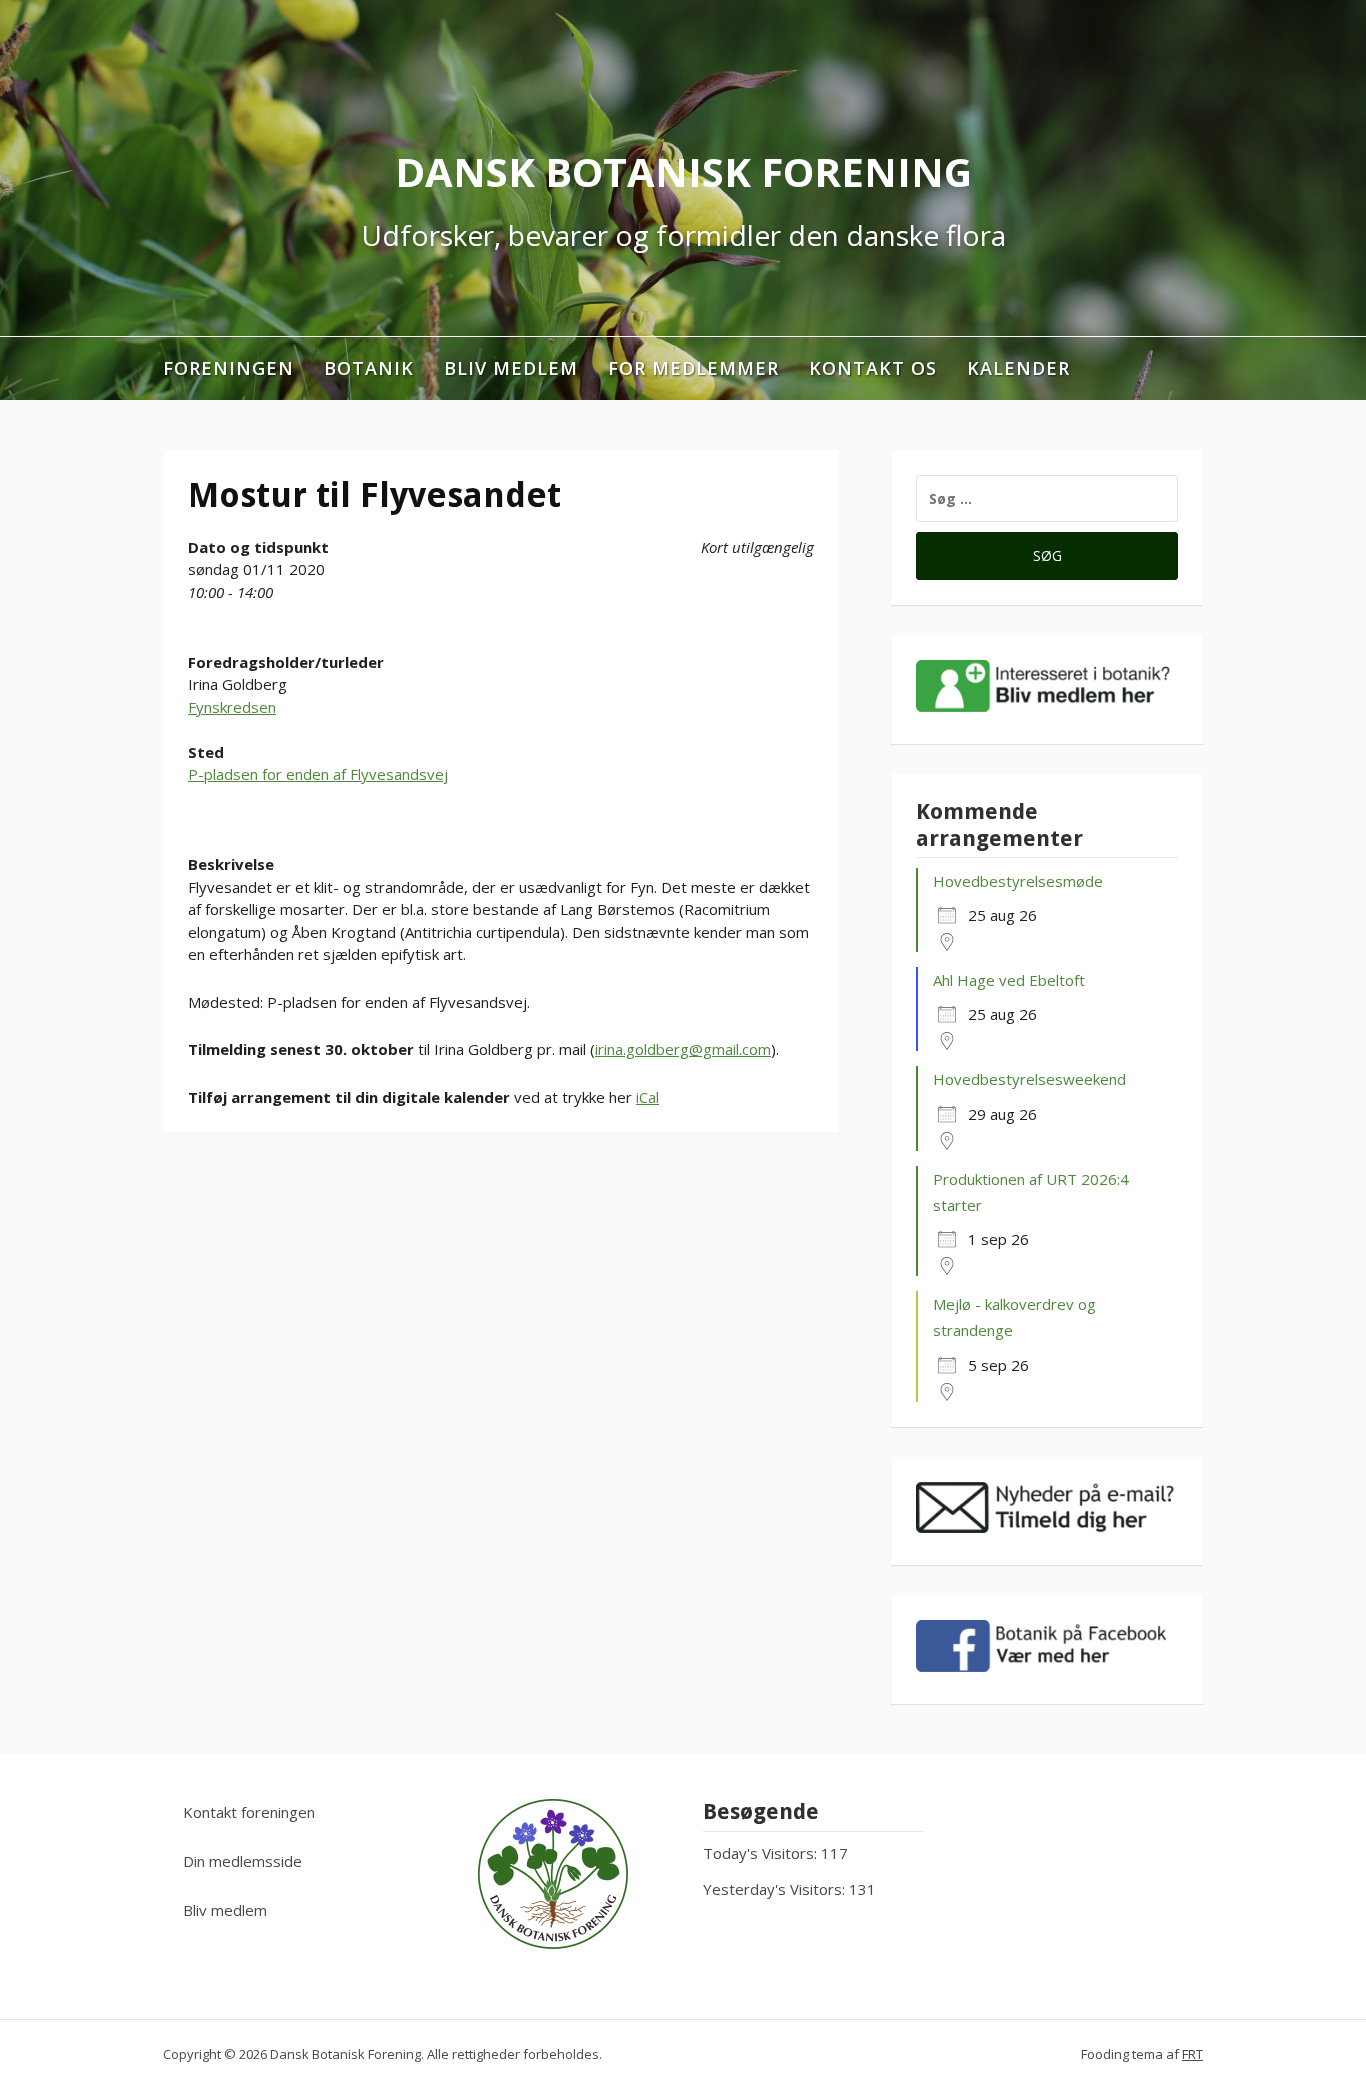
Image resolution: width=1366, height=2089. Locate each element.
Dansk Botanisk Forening (683, 171)
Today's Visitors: (762, 1853)
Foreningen (228, 368)
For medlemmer (693, 368)
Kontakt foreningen (249, 1812)
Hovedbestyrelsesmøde (1018, 881)
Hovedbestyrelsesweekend (1029, 1079)
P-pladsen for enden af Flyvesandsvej (318, 774)
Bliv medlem (511, 368)
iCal (647, 1097)
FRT (1192, 2054)
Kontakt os (873, 368)
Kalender (1018, 368)
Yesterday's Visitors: (776, 1889)
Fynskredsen (232, 707)
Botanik (369, 368)
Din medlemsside (242, 1861)
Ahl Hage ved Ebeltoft (1009, 980)
